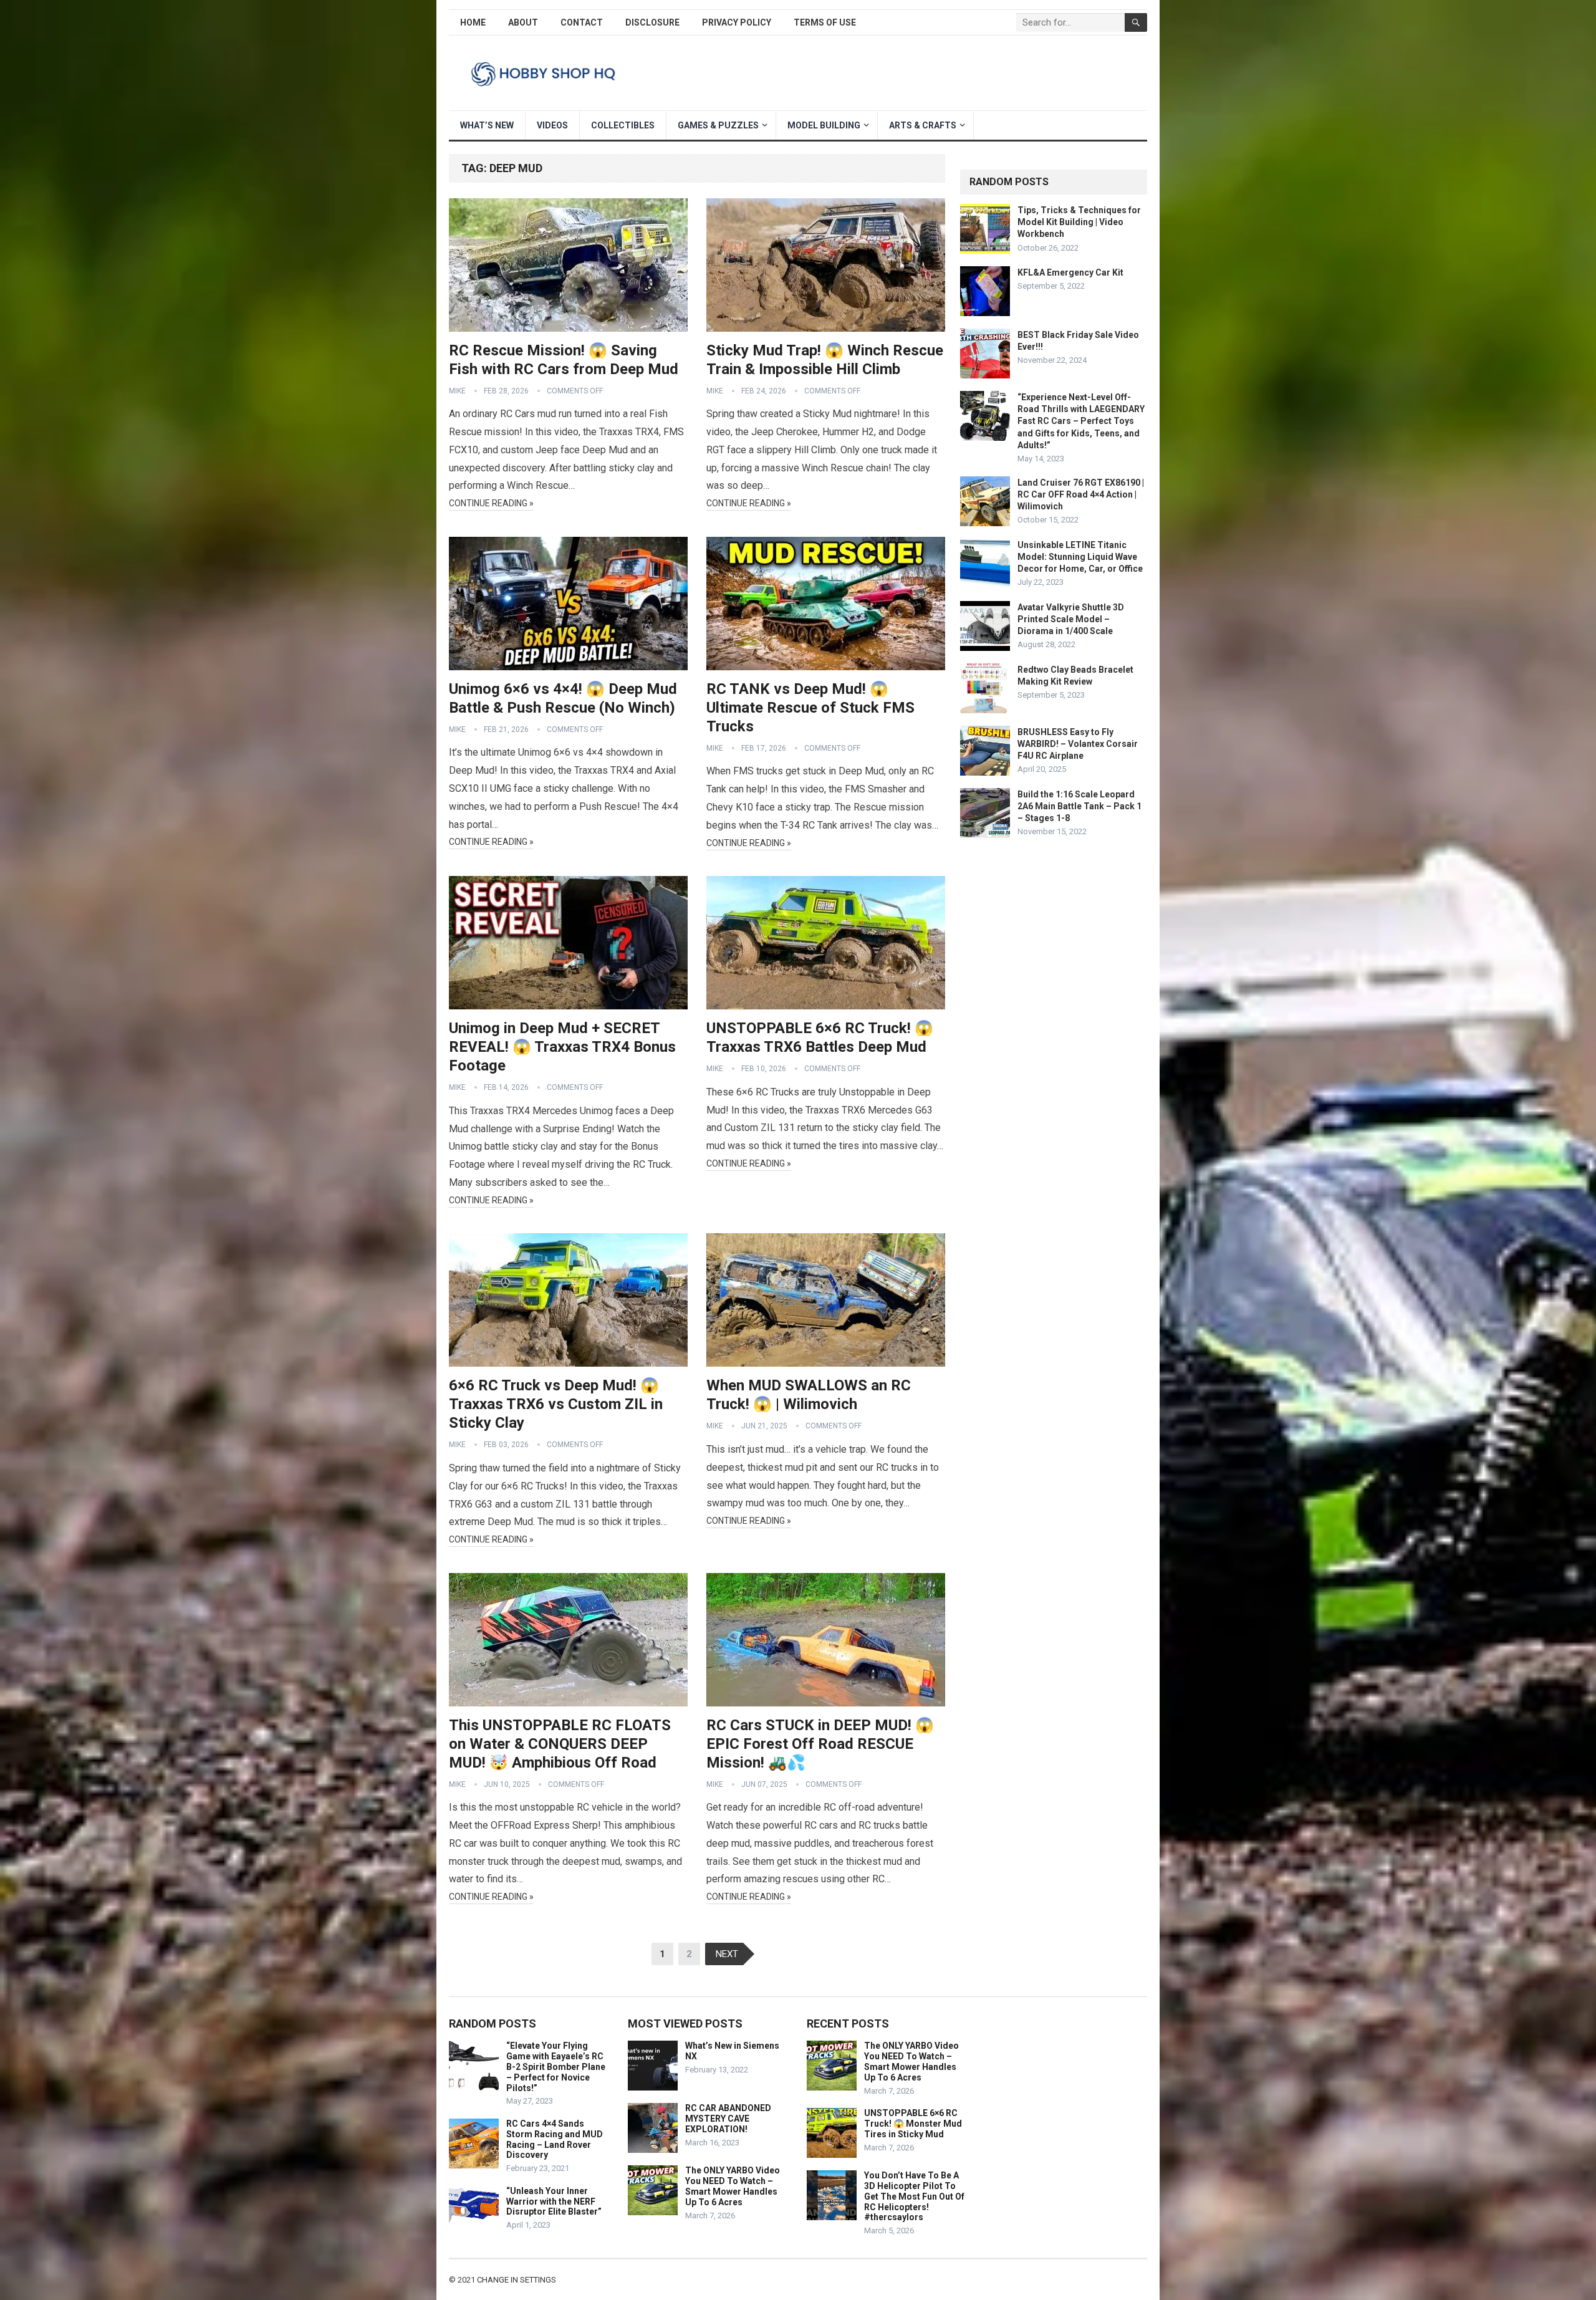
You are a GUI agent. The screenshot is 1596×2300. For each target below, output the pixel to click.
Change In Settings (517, 2280)
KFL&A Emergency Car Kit (1070, 272)
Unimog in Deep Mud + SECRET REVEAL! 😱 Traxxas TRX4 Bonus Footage (562, 1047)
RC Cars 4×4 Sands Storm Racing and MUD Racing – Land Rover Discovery (555, 2139)
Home (473, 22)
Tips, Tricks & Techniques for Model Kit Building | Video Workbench (1079, 222)
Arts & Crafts (923, 125)
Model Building (824, 125)
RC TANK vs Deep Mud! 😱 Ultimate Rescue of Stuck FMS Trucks (810, 708)
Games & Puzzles (718, 125)
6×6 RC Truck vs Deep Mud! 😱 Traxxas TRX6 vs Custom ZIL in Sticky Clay (556, 1404)
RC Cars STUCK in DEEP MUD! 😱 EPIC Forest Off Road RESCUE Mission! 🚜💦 (820, 1744)
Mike (457, 391)
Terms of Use (825, 22)
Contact (582, 22)
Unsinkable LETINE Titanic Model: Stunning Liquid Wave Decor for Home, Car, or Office (1080, 557)
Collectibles (623, 125)
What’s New (487, 125)
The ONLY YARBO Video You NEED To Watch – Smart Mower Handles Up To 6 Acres (733, 2186)
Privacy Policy (737, 22)
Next (727, 1954)
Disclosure (652, 22)
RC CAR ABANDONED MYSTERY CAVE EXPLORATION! (728, 2119)
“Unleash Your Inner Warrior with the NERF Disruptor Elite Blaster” (554, 2201)
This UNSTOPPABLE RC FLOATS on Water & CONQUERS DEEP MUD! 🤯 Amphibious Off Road (560, 1744)
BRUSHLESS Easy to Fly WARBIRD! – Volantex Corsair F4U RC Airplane (1078, 744)
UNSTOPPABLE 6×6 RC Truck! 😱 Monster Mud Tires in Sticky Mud (913, 2124)
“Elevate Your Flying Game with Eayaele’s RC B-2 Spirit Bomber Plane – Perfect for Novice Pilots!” (556, 2067)
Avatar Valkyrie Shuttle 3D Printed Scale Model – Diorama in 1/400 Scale (1071, 619)
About (523, 22)
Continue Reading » (491, 503)
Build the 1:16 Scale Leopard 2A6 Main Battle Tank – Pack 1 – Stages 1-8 (1079, 806)
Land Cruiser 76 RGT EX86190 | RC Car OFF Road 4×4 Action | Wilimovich (1081, 494)
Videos (552, 125)
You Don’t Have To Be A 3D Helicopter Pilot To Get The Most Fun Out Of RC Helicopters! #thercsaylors (914, 2196)
